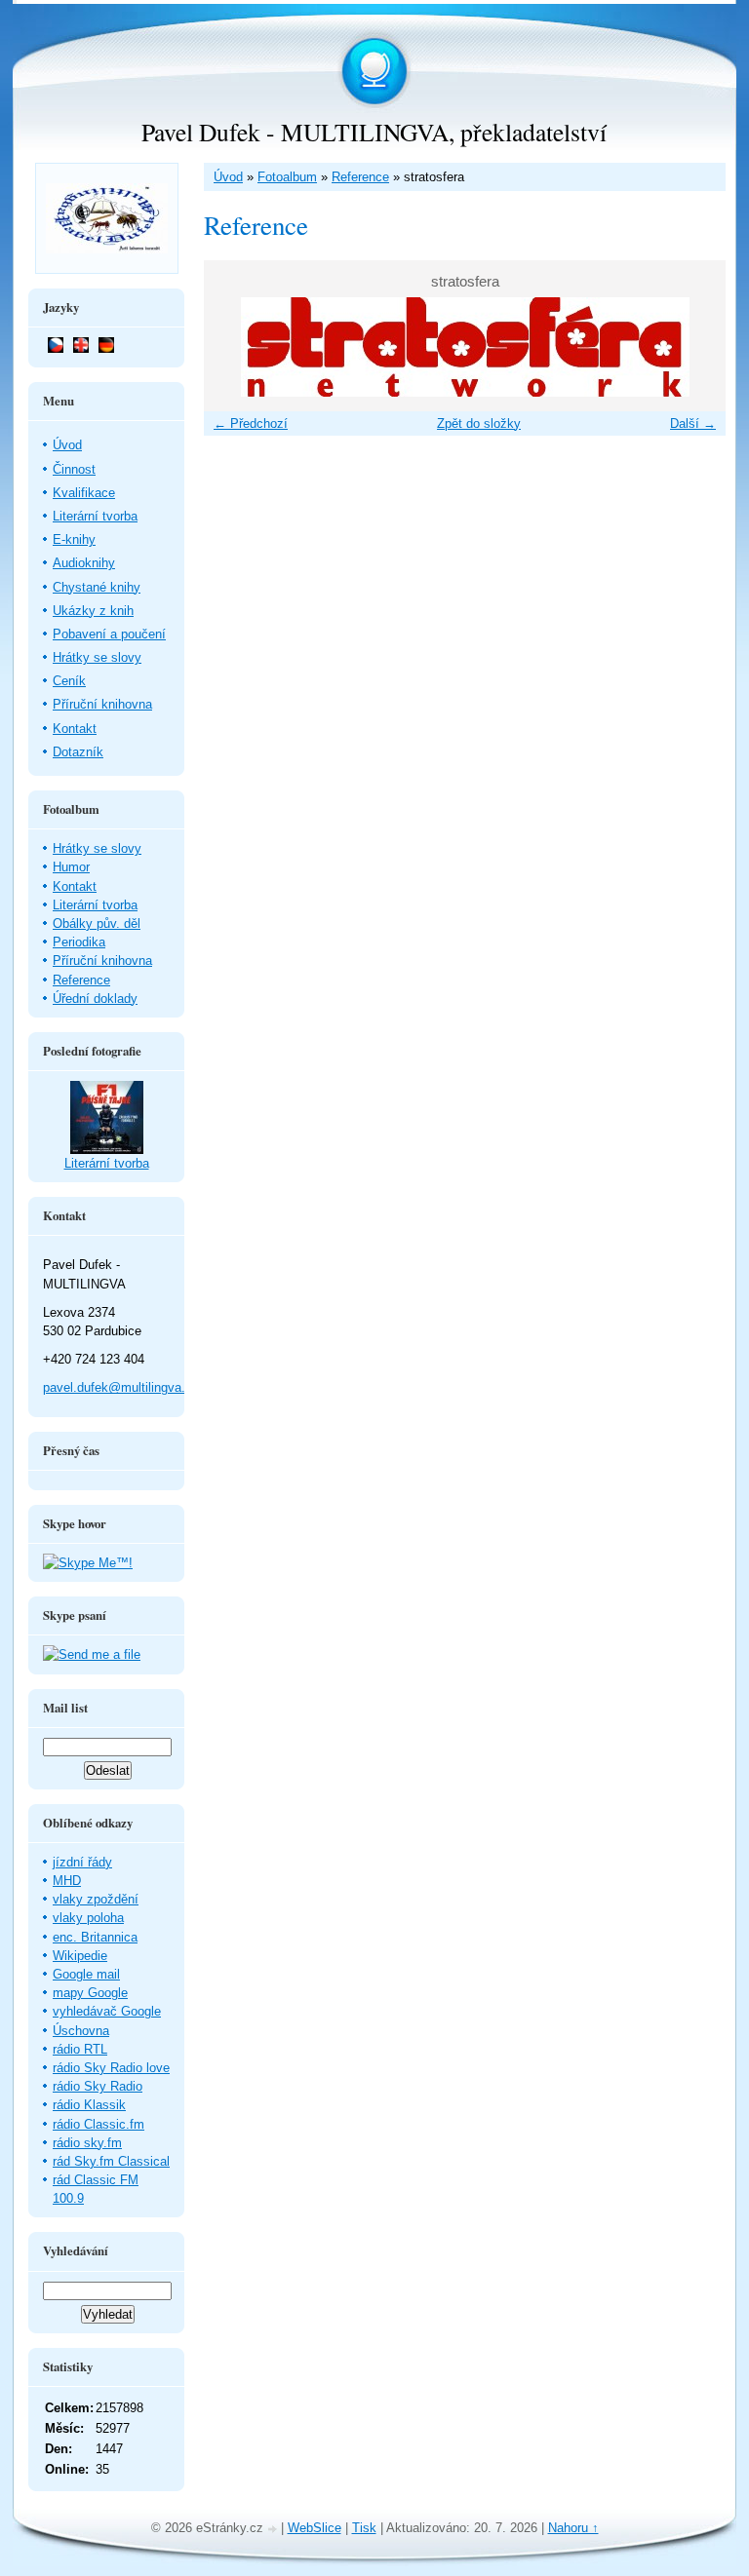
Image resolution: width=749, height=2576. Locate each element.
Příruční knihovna (102, 704)
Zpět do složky (479, 423)
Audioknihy (84, 563)
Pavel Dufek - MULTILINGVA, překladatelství (374, 132)
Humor (71, 867)
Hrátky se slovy (97, 657)
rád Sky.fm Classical (111, 2161)
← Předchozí (251, 423)
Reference (360, 177)
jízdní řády (82, 1862)
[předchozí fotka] (236, 347)
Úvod (228, 177)
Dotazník (78, 752)
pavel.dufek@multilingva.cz (121, 1387)
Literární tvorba (95, 516)
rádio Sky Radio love (111, 2068)
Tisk (364, 2528)
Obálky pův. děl (97, 923)
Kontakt (75, 729)
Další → (693, 423)
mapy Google (90, 1993)
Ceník (69, 681)
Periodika (79, 942)
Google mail (86, 1974)
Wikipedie (80, 1956)
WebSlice (315, 2528)
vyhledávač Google (107, 2011)
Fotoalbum (287, 177)
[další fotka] (694, 347)
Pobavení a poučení (109, 634)
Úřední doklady (95, 999)
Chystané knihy (97, 587)
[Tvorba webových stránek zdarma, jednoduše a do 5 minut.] (274, 2530)
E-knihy (74, 539)
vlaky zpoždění (96, 1899)
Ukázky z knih (93, 611)
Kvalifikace (84, 493)
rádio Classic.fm (99, 2124)
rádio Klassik (89, 2105)
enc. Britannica (95, 1937)
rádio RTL (80, 2049)
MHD (67, 1881)
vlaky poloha (88, 1918)
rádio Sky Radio (98, 2086)
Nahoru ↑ (573, 2528)
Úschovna (81, 2031)
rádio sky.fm (87, 2143)
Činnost (74, 469)
